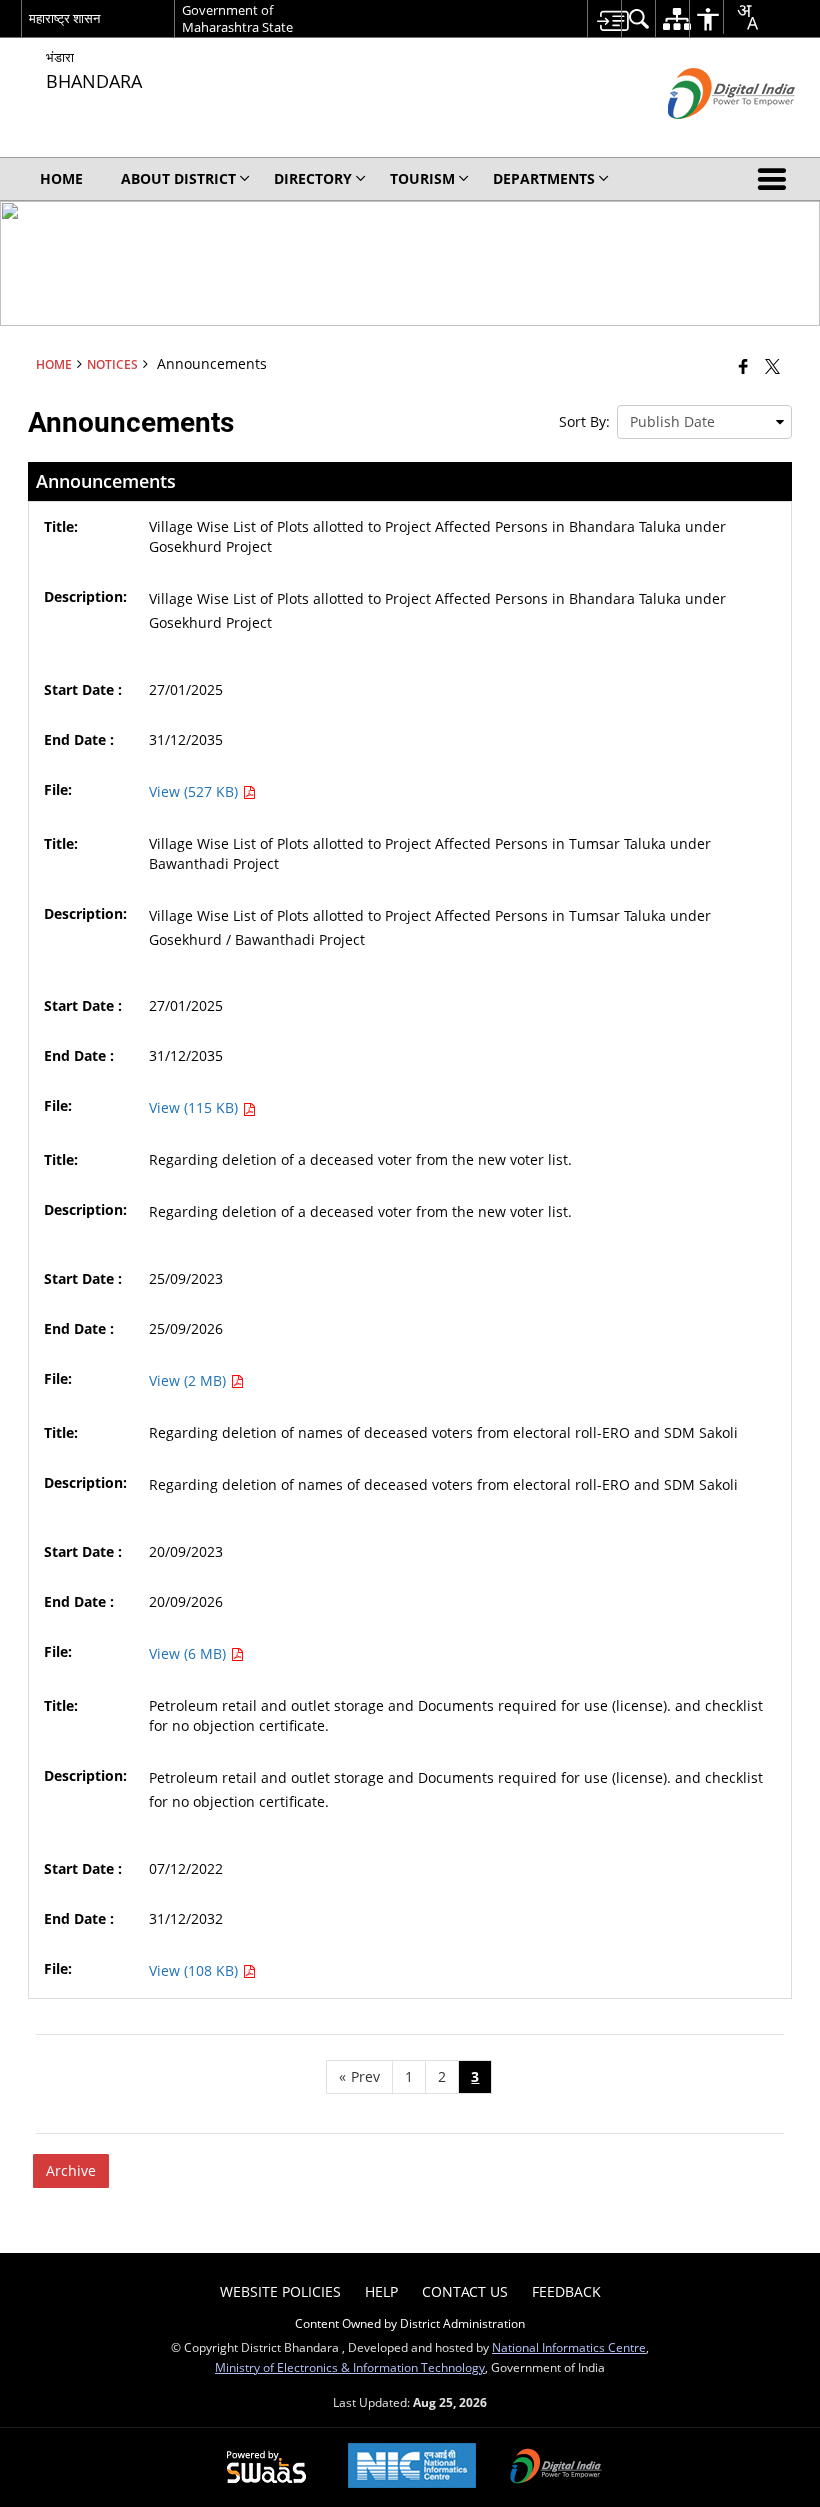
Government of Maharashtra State (237, 18)
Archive (71, 2170)
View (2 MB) (189, 1380)
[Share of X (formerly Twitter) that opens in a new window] (772, 366)
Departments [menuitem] (544, 178)
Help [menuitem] (381, 2291)
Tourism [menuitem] (422, 178)
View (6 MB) (189, 1653)
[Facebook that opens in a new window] (743, 366)
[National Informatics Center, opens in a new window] (412, 2467)
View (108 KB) (195, 1970)
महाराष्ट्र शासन (64, 18)
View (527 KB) (195, 791)
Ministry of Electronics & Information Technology (350, 2367)
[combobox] (740, 17)
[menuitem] (604, 18)
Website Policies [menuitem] (280, 2291)
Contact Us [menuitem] (465, 2291)
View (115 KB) (195, 1107)
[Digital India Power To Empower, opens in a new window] (556, 2468)
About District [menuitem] (178, 178)
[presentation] (704, 422)
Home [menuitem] (61, 178)
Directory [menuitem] (313, 178)
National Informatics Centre (569, 2347)
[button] (776, 179)
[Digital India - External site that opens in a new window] (706, 135)
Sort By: (584, 421)
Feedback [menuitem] (566, 2291)
